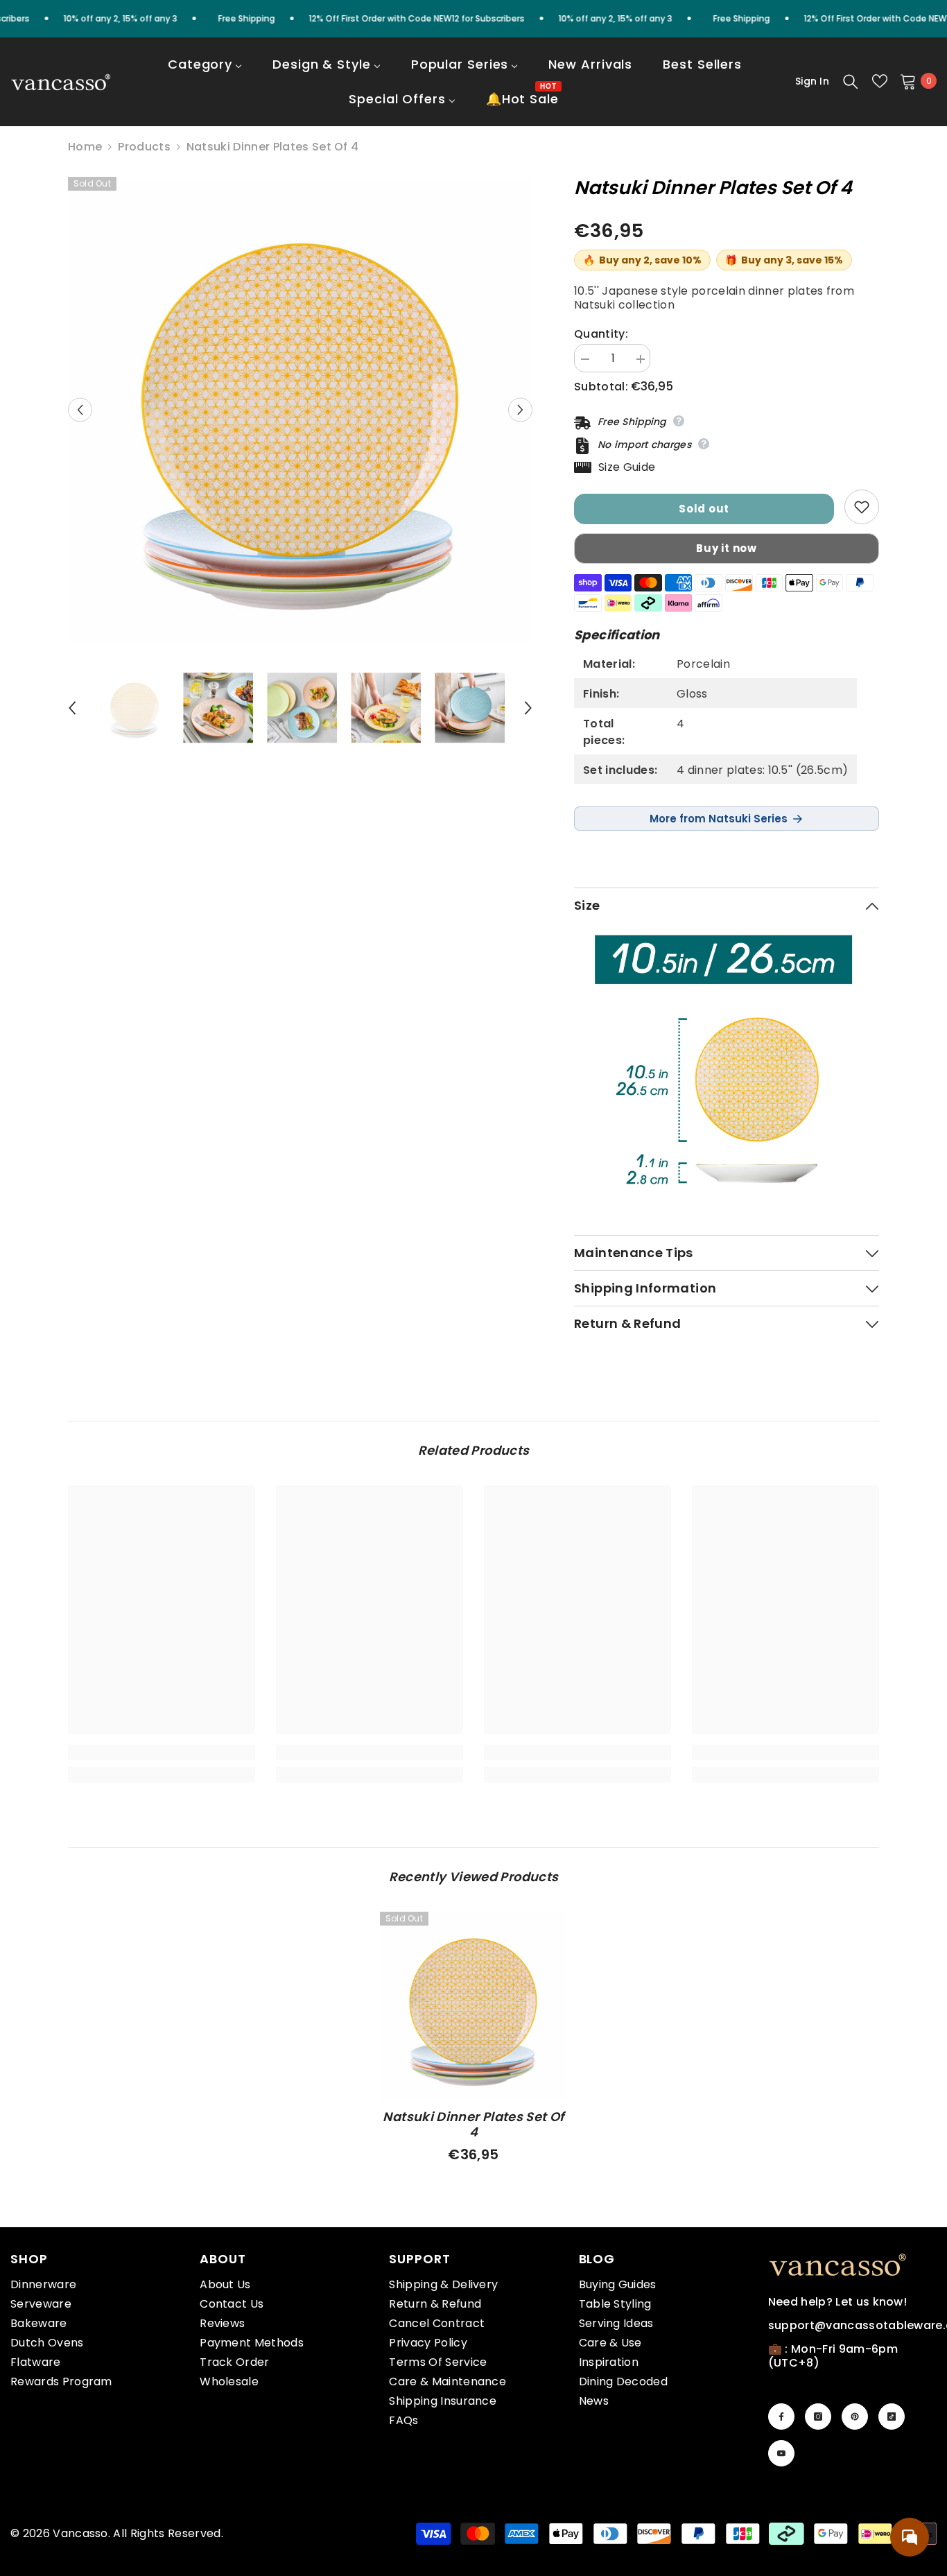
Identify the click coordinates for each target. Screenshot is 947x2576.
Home (85, 147)
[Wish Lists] (880, 81)
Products (144, 147)
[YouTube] (781, 2453)
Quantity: (601, 334)
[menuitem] (205, 74)
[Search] (851, 81)
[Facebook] (781, 2417)
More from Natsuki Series (719, 819)
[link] (162, 1752)
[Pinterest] (855, 2417)
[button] (80, 409)
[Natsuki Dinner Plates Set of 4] (473, 2005)
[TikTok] (892, 2417)
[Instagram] (818, 2417)
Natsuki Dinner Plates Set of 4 (473, 2125)
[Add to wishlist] (862, 507)
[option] (301, 409)
